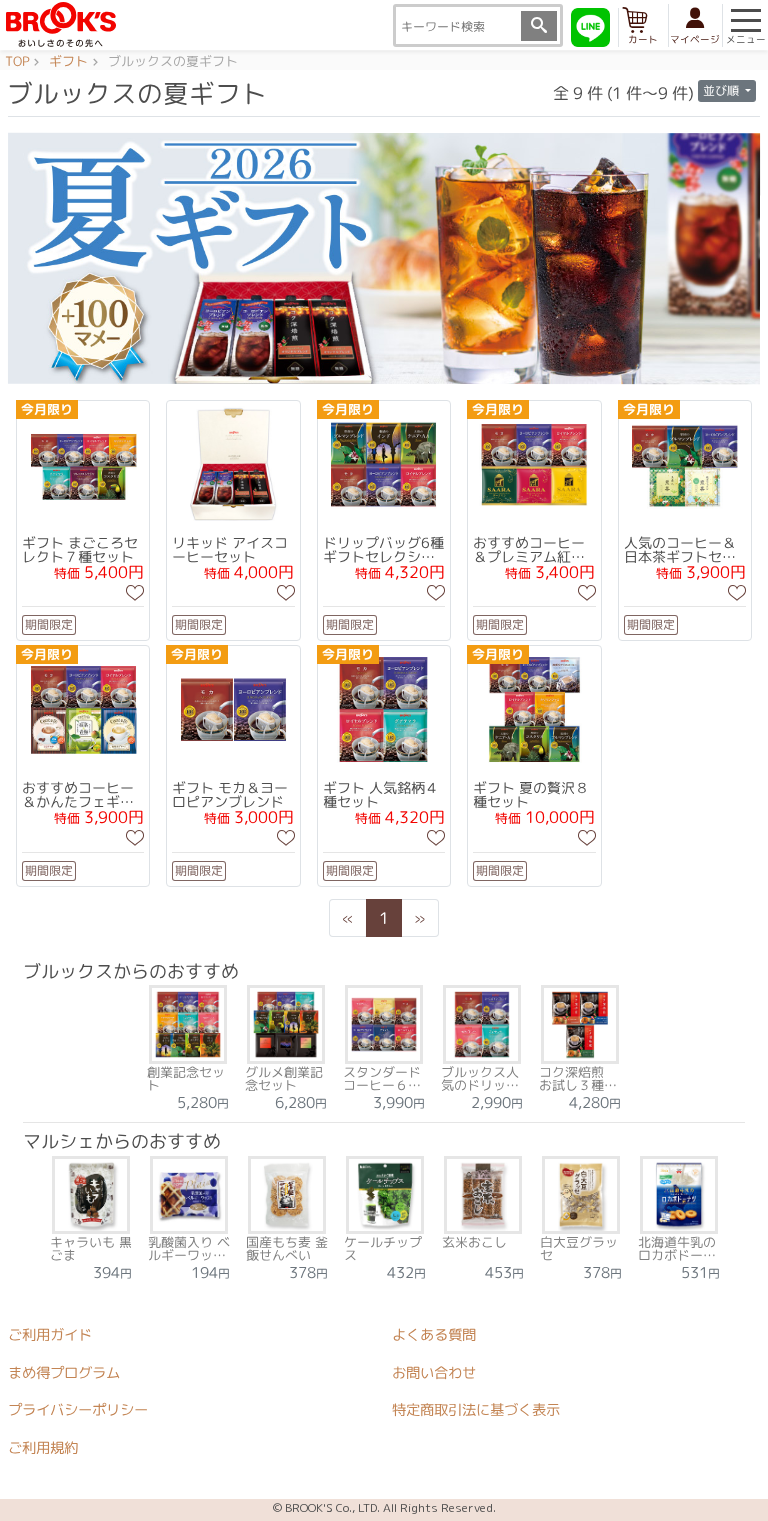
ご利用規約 (43, 1447)
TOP (17, 62)
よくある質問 (434, 1335)
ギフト (68, 62)
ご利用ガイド (50, 1334)
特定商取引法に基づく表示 (476, 1410)
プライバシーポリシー (78, 1410)
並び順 (722, 90)
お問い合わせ (434, 1372)
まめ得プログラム (64, 1372)
